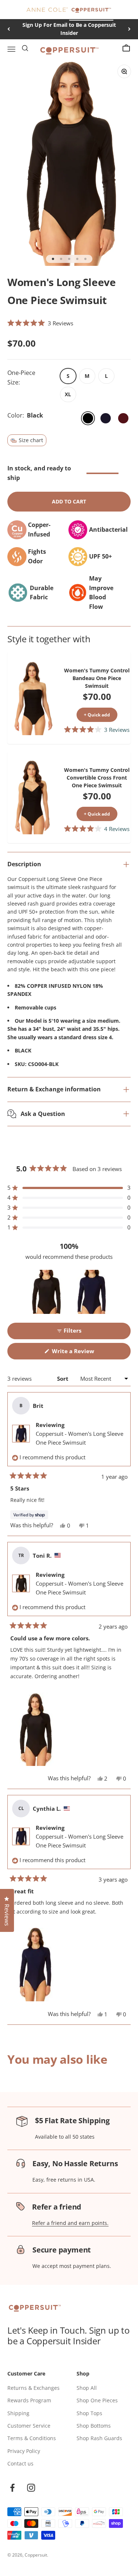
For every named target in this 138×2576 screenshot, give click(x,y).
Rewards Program (29, 2400)
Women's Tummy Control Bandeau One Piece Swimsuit (97, 678)
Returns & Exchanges (33, 2388)
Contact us (20, 2463)
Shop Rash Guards (99, 2438)
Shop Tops (89, 2413)
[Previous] (9, 29)
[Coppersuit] (91, 10)
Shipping (18, 2413)
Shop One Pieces (97, 2400)
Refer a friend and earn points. (70, 2223)
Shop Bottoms (94, 2426)
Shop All (87, 2388)
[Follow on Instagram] (31, 2488)
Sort (63, 1379)
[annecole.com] (47, 10)
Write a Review (84, 1353)
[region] (69, 1292)
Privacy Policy (24, 2451)
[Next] (129, 29)
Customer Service (29, 2426)
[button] (40, 323)
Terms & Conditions (32, 2438)
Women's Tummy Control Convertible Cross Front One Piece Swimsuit (97, 778)
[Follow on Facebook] (12, 2488)
